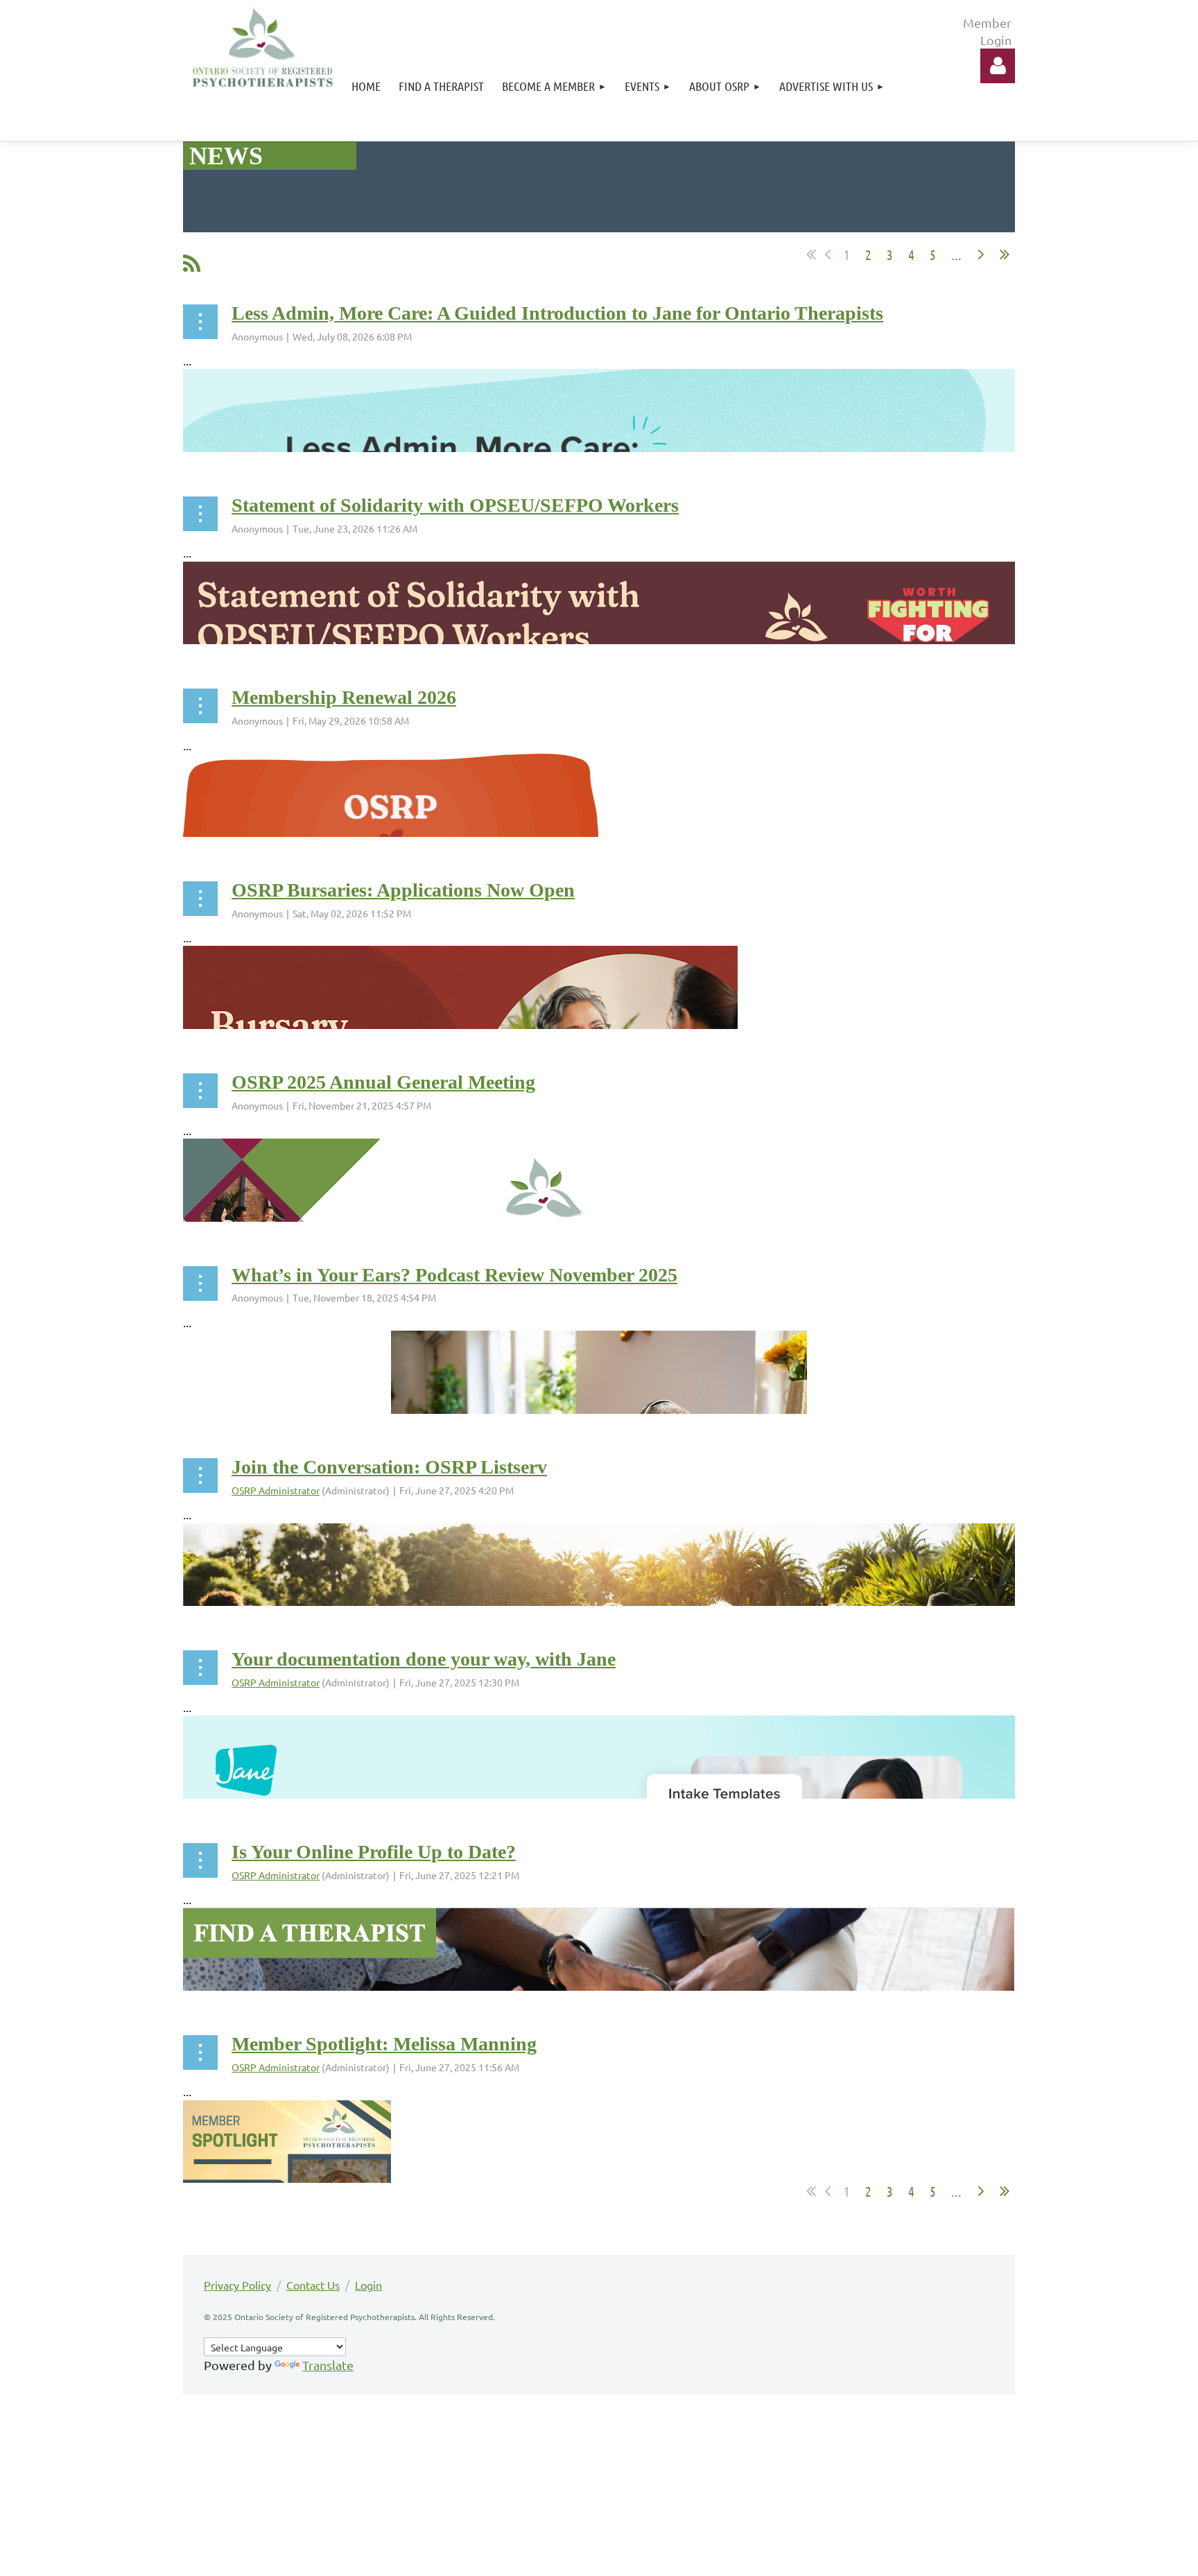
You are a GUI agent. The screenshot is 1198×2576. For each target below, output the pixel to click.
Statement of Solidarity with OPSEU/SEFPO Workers (455, 505)
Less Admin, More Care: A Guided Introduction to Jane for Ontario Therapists (557, 313)
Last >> (1005, 254)
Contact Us (313, 2285)
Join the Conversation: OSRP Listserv (389, 1467)
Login (368, 2285)
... (956, 254)
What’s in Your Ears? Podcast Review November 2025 (454, 1275)
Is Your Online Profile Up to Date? (374, 1852)
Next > (981, 254)
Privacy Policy (237, 2285)
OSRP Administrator (276, 1490)
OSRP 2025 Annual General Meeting (383, 1082)
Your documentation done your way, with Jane (424, 1659)
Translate (328, 2365)
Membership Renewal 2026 (344, 697)
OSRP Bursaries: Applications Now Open (403, 890)
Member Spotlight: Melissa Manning (384, 2044)
